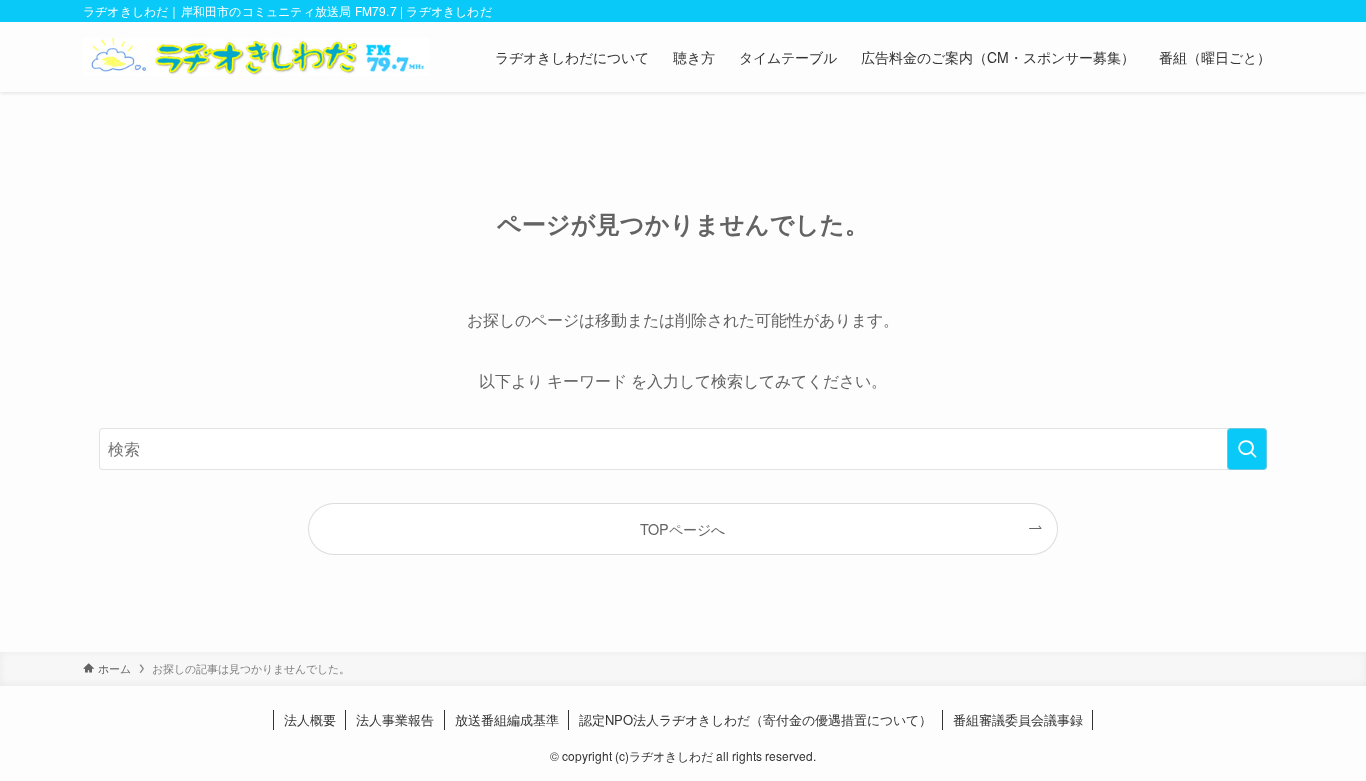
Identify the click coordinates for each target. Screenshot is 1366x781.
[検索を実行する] (1247, 449)
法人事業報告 (395, 719)
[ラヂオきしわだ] (256, 57)
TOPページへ (682, 528)
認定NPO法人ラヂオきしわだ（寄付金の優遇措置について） (755, 719)
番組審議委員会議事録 (1018, 719)
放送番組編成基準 (507, 719)
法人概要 (310, 719)
